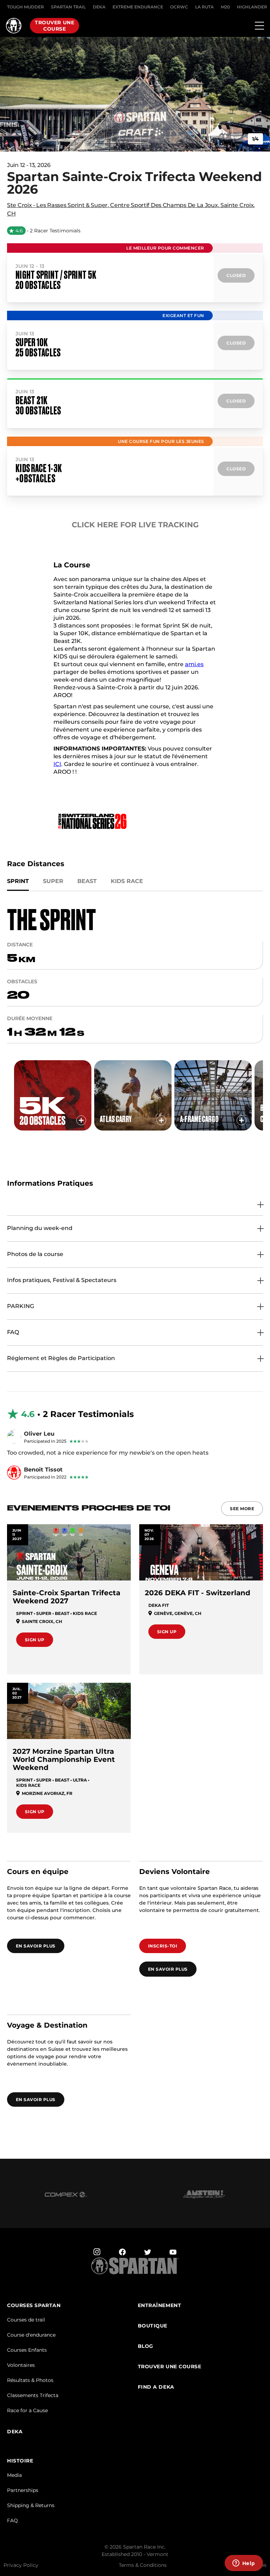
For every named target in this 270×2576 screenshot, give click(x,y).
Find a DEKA (156, 2387)
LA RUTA (204, 7)
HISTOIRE (20, 2461)
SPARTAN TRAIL (68, 7)
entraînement (160, 2305)
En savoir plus (36, 1946)
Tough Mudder (25, 7)
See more (242, 1509)
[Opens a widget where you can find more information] (244, 2564)
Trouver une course (54, 26)
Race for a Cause (27, 2410)
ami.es (194, 664)
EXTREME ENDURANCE (138, 7)
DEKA (99, 7)
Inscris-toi (163, 1946)
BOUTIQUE (153, 2326)
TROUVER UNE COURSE (170, 2367)
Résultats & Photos (30, 2380)
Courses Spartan (34, 2305)
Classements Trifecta (33, 2395)
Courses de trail (26, 2320)
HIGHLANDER (252, 7)
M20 (225, 7)
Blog (146, 2346)
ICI (57, 764)
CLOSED (236, 275)
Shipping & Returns (31, 2505)
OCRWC (179, 7)
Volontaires (21, 2365)
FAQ (12, 2520)
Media (14, 2475)
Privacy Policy (21, 2565)
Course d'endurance (31, 2335)
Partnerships (23, 2490)
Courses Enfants (27, 2350)
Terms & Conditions (143, 2565)
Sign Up (35, 1640)
